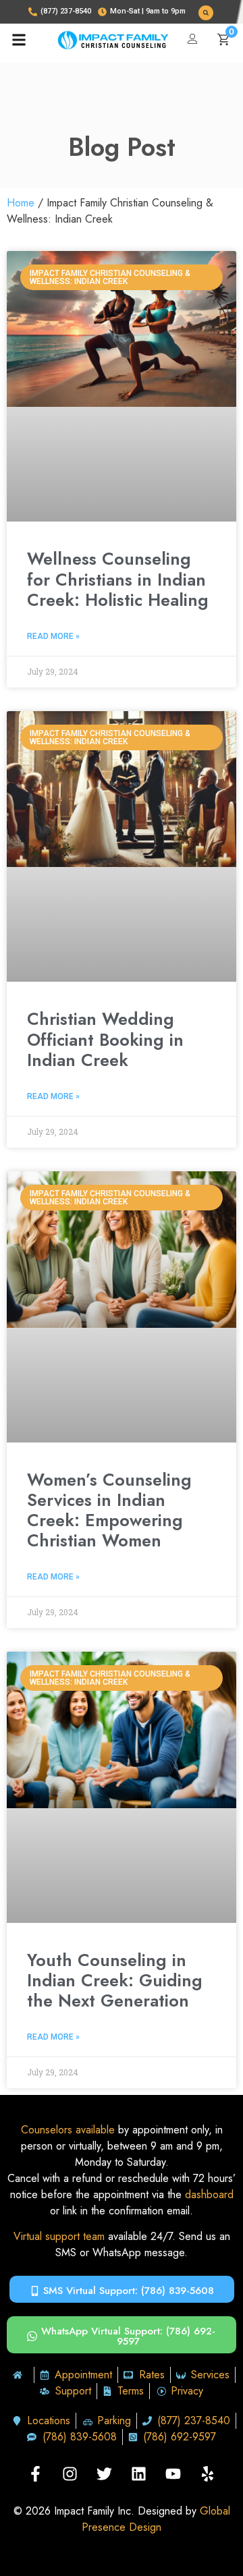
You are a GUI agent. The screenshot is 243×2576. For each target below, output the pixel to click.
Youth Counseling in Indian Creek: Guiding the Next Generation (115, 1980)
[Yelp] (208, 2474)
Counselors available (68, 2130)
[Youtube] (173, 2474)
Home (21, 203)
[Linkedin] (139, 2474)
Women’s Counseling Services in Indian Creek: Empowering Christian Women (109, 1510)
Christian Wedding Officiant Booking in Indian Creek (105, 1039)
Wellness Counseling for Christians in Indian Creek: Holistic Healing (118, 579)
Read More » (53, 636)
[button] (206, 13)
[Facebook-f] (36, 2474)
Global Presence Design (156, 2519)
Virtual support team (59, 2236)
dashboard (209, 2194)
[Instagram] (70, 2474)
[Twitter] (105, 2474)
